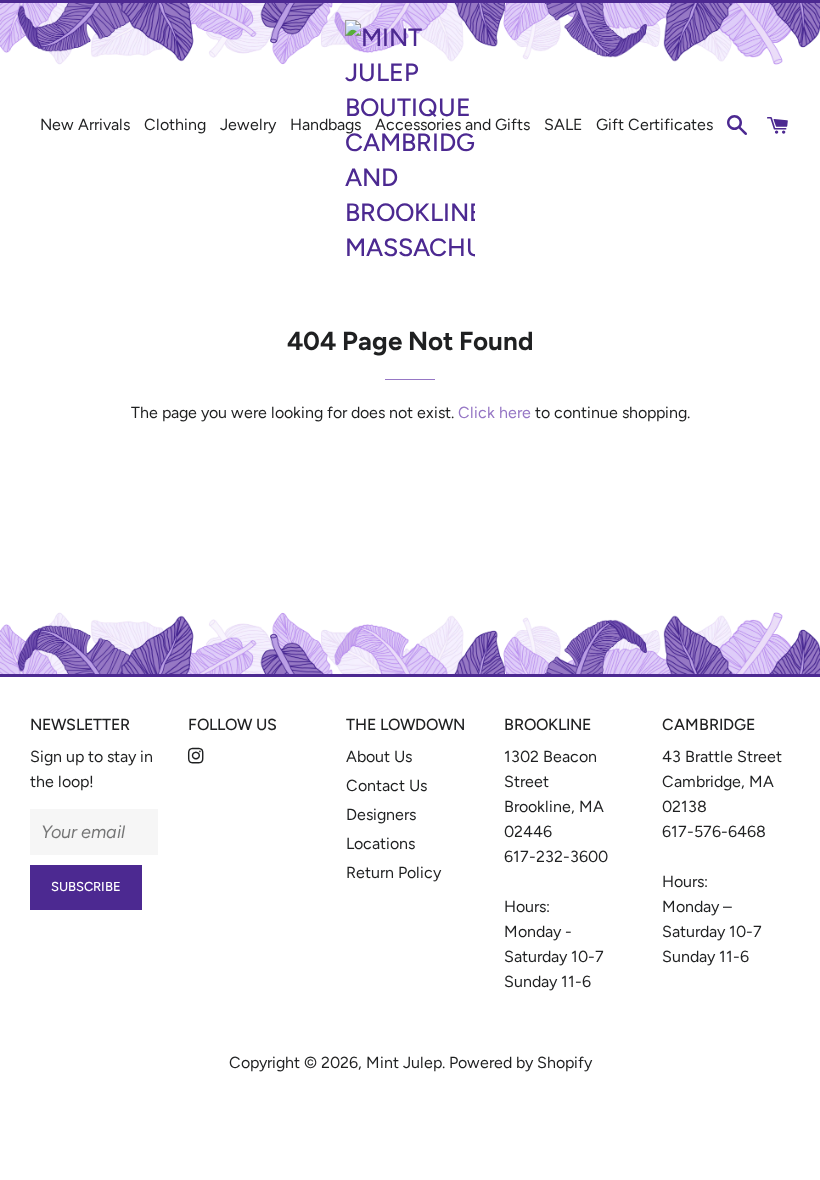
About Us (379, 756)
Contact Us (386, 785)
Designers (381, 814)
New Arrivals (85, 124)
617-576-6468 (714, 831)
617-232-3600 (556, 856)
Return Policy (393, 872)
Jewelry (248, 124)
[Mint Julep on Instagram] (198, 756)
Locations (380, 843)
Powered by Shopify (520, 1062)
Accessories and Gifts (452, 124)
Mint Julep (404, 1062)
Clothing (175, 124)
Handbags (325, 124)
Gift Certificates (654, 124)
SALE (563, 124)
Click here (494, 412)
